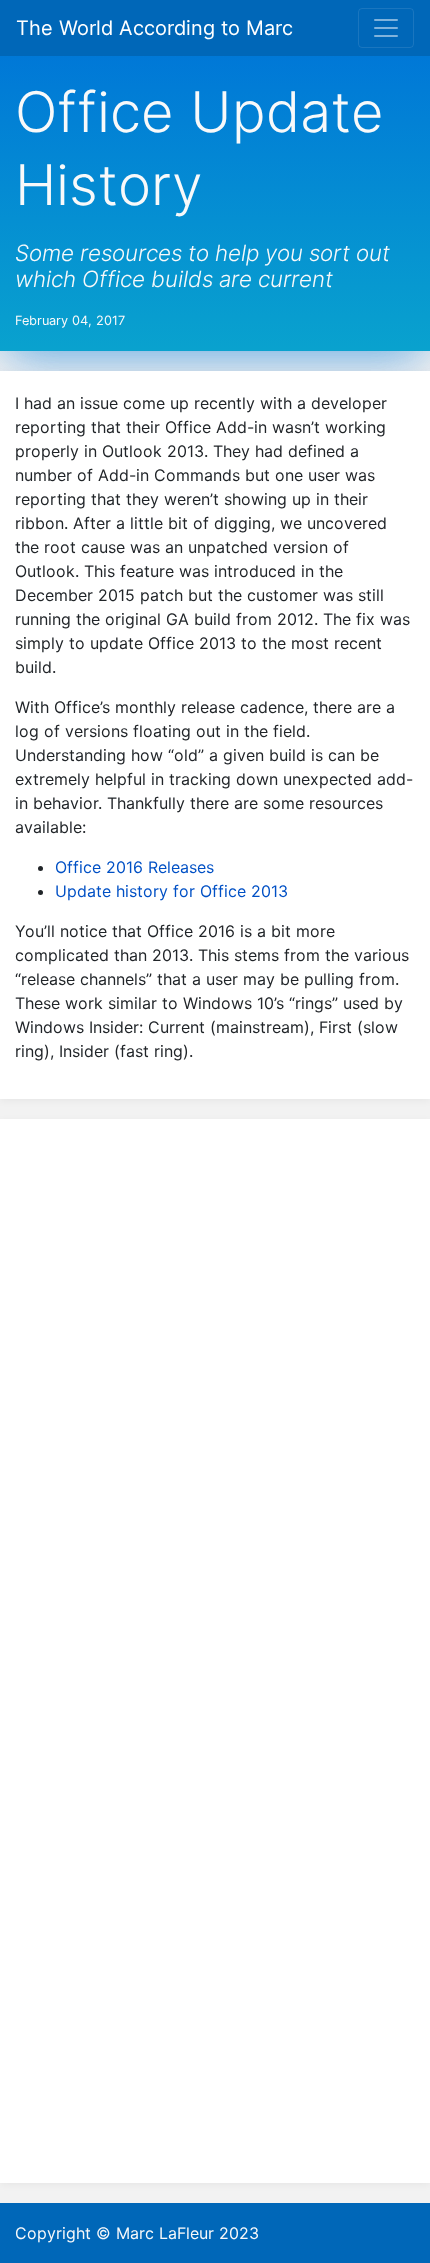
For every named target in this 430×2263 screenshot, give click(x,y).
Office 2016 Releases (134, 867)
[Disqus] (215, 1389)
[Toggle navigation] (386, 28)
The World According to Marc (154, 28)
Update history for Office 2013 (171, 891)
